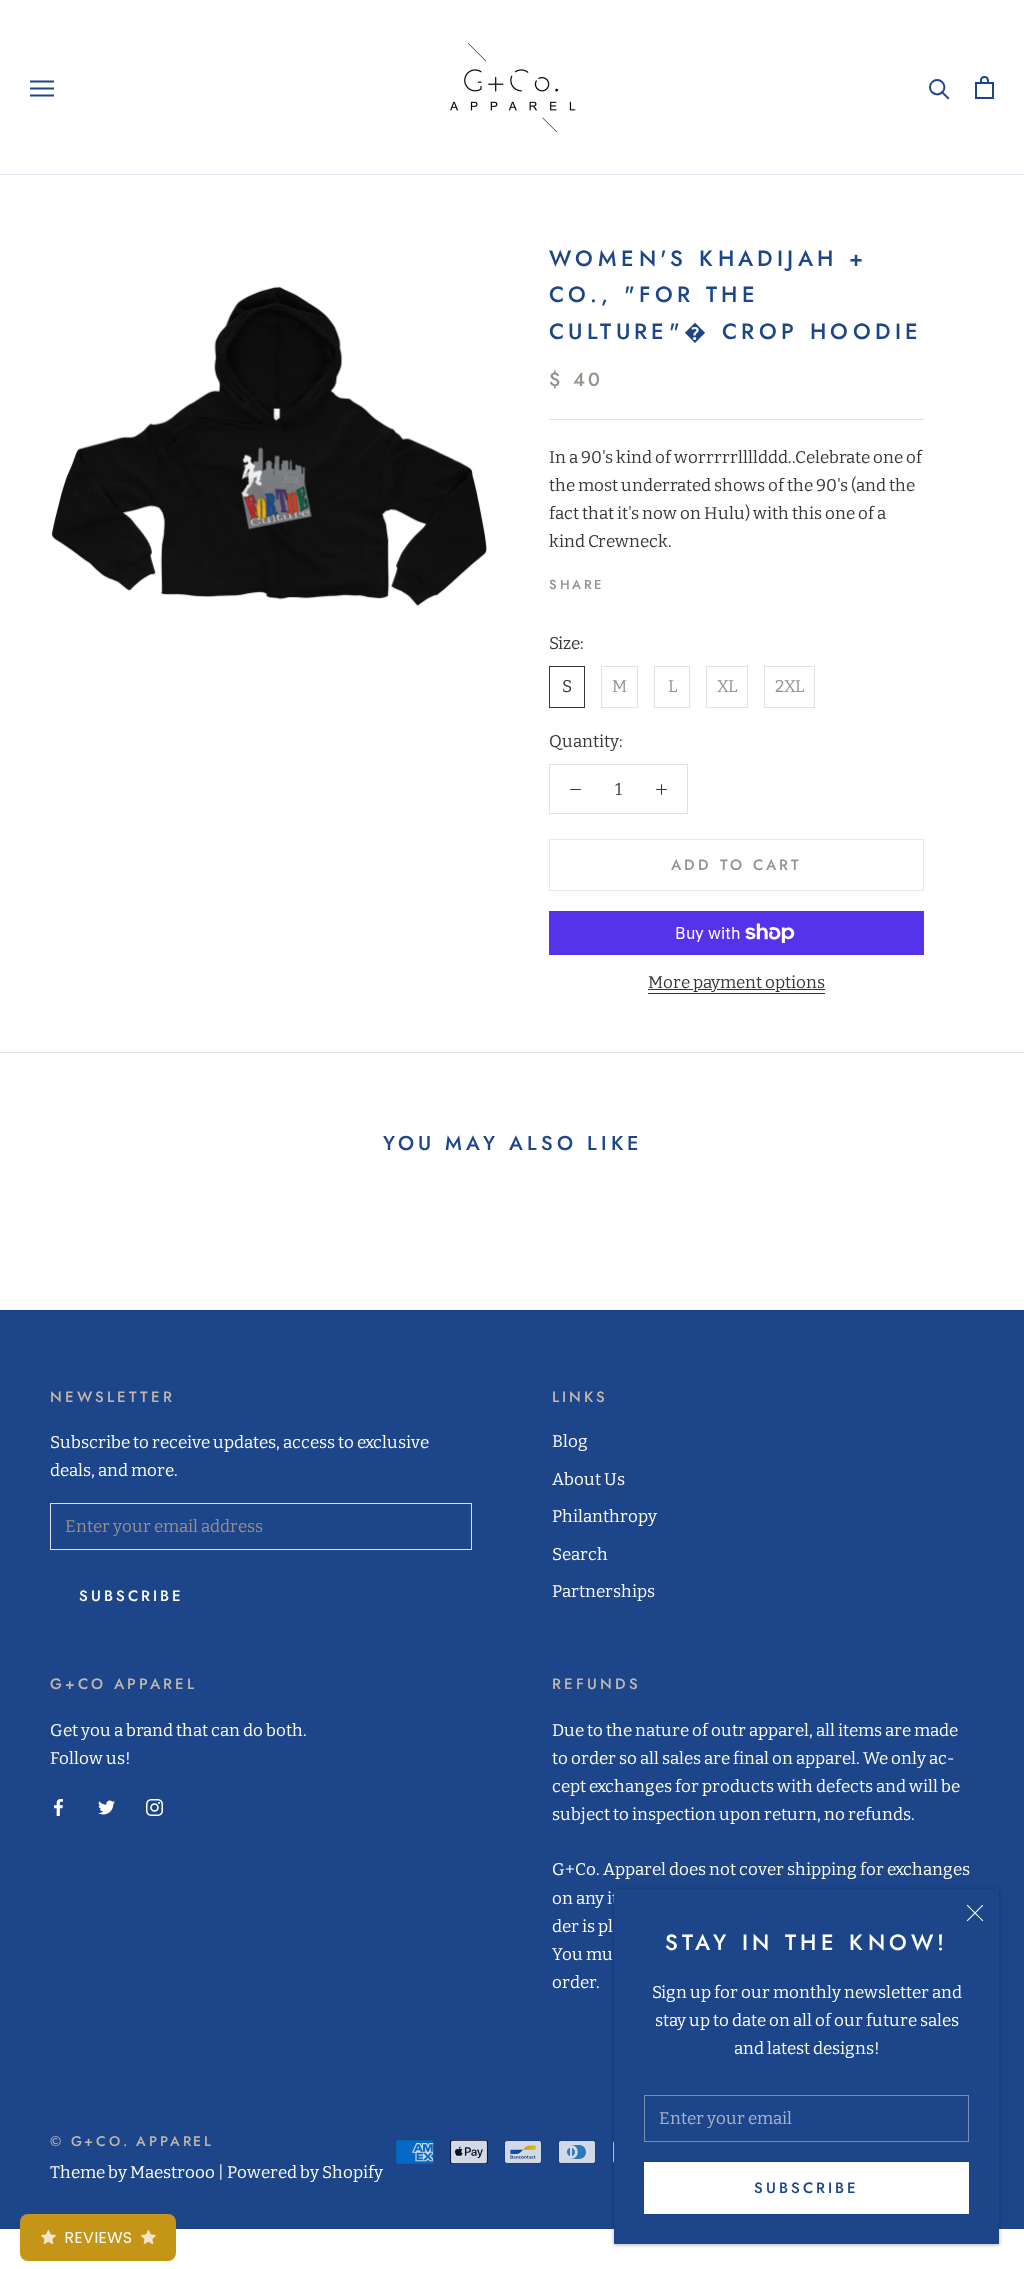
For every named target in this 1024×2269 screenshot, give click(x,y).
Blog (570, 1441)
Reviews (98, 2237)
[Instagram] (154, 1807)
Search (580, 1554)
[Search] (939, 87)
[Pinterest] (675, 580)
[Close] (975, 1913)
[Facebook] (623, 580)
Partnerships (603, 1591)
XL (727, 686)
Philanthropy (604, 1516)
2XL (789, 686)
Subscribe (806, 2188)
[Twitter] (649, 580)
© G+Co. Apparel (132, 2141)
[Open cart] (984, 87)
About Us (588, 1479)
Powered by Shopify (305, 2172)
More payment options (736, 982)
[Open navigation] (42, 87)
